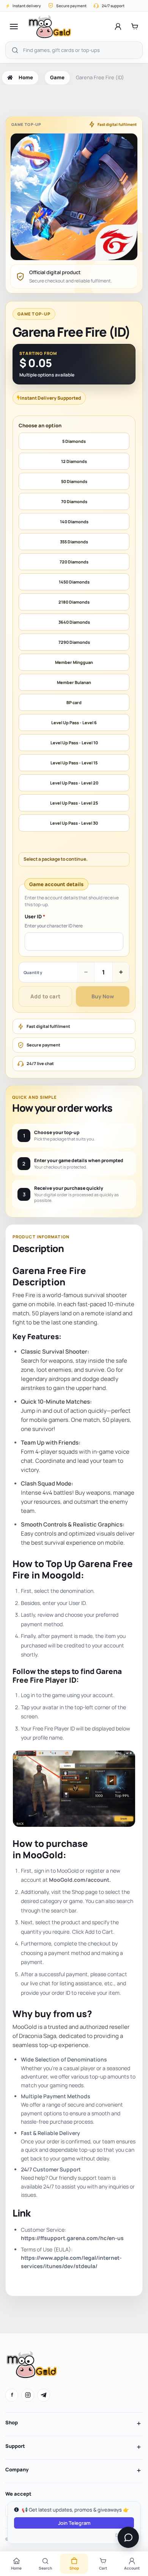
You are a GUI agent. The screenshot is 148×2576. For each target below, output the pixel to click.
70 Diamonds (74, 501)
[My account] (118, 27)
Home (26, 77)
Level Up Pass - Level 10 (74, 743)
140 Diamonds (74, 522)
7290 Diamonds (74, 642)
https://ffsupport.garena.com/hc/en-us (72, 2238)
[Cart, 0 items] (135, 27)
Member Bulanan (74, 682)
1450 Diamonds (74, 582)
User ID (35, 917)
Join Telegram (74, 2523)
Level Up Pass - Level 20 (74, 783)
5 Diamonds (74, 441)
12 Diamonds (74, 461)
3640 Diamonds (74, 622)
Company (17, 2469)
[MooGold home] (50, 27)
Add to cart (45, 996)
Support (15, 2446)
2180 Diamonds (74, 602)
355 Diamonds (74, 542)
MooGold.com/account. (80, 1880)
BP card (74, 702)
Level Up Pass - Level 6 (74, 722)
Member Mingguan (74, 662)
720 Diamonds (74, 562)
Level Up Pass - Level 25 (74, 803)
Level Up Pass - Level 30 (74, 823)
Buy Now (103, 996)
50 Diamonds (74, 481)
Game (57, 77)
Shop (12, 2422)
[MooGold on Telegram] (44, 2395)
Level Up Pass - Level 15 (74, 763)
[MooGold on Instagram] (28, 2395)
